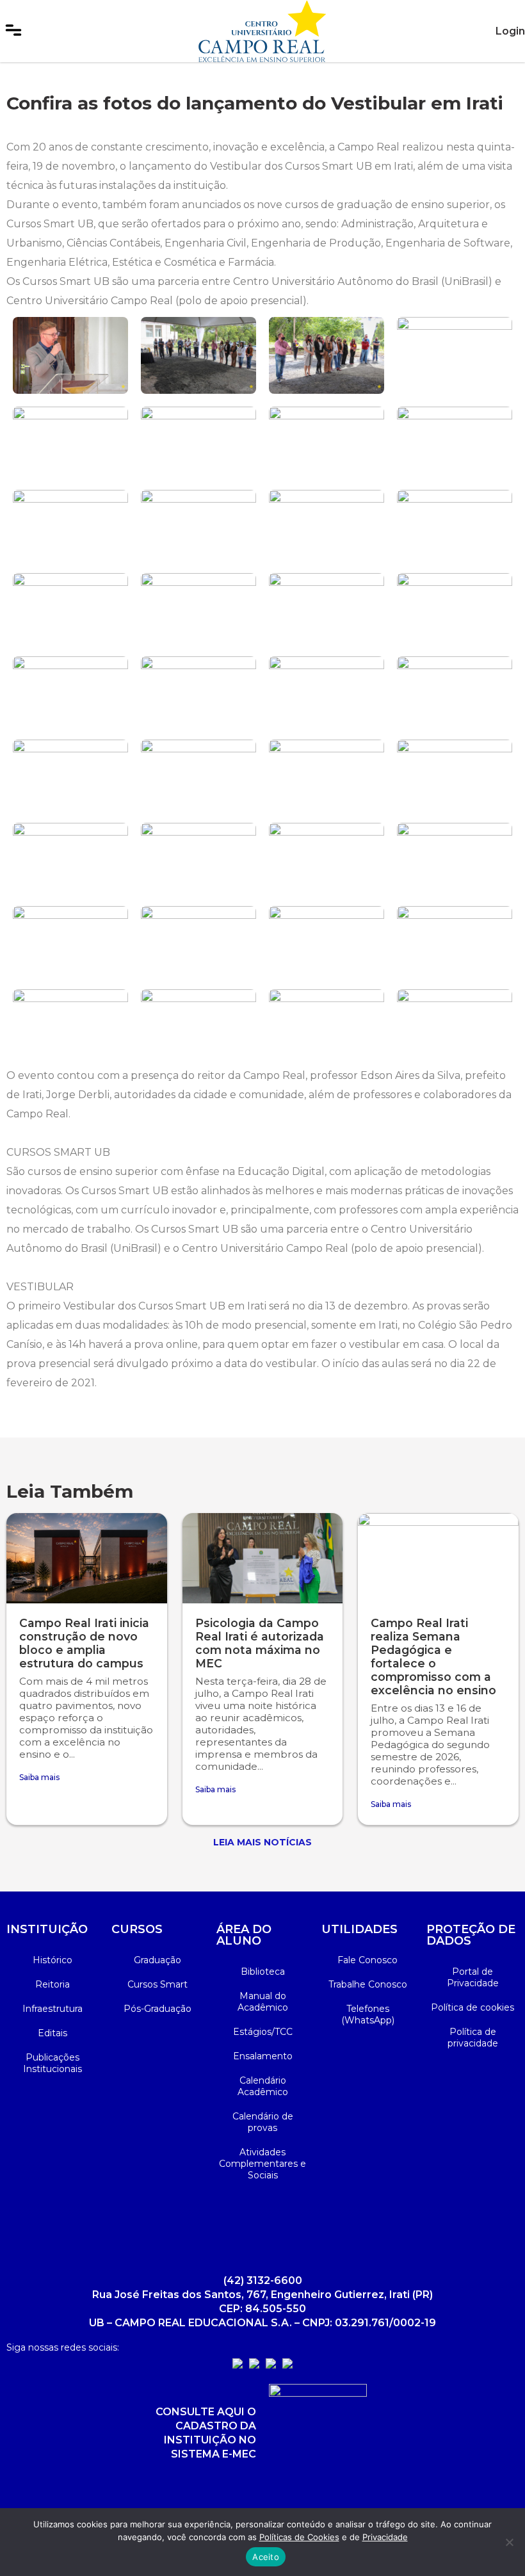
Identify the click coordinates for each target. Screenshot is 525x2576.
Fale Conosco (367, 1960)
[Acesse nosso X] (287, 2365)
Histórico (52, 1960)
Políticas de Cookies (299, 2537)
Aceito (266, 2557)
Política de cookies (472, 2007)
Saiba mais (39, 1777)
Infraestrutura (52, 2009)
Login (510, 31)
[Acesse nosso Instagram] (238, 2365)
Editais (52, 2033)
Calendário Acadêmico (263, 2086)
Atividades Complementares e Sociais (262, 2164)
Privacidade (385, 2537)
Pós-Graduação (157, 2009)
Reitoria (52, 1984)
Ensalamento (263, 2056)
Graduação (157, 1960)
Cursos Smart (157, 1984)
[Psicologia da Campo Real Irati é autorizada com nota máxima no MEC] (263, 1558)
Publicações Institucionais (52, 2063)
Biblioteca (263, 1972)
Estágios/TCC (263, 2032)
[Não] (509, 2542)
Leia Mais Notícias (262, 1842)
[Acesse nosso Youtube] (271, 2365)
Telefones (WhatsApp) (368, 2014)
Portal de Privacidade (473, 1977)
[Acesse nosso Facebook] (254, 2365)
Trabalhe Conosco (368, 1984)
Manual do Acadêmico (263, 2002)
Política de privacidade (473, 2037)
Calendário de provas (263, 2122)
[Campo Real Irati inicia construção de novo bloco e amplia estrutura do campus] (87, 1558)
